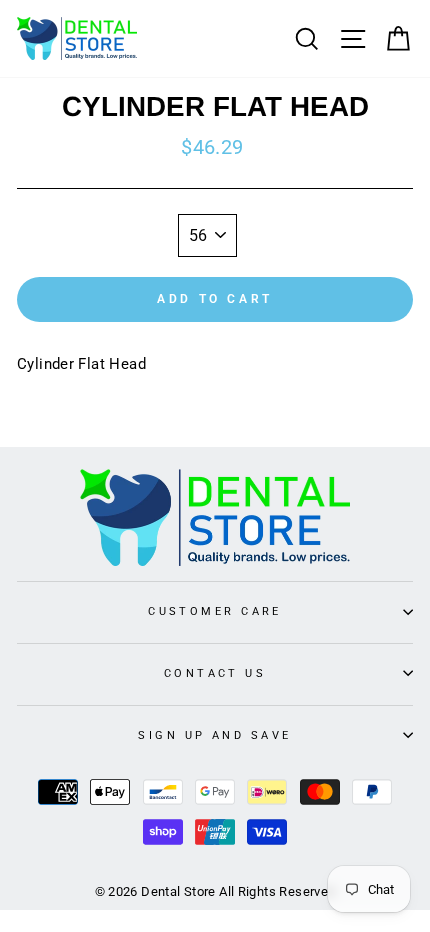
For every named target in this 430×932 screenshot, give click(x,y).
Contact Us (215, 673)
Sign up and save (214, 735)
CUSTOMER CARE (215, 611)
